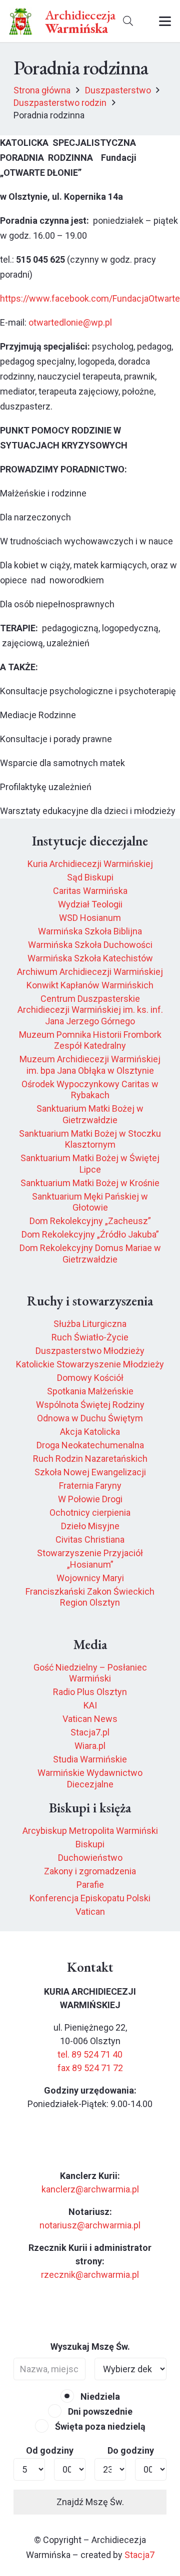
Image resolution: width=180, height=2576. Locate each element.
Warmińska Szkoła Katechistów (90, 958)
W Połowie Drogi (90, 1499)
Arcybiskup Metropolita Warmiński (90, 1831)
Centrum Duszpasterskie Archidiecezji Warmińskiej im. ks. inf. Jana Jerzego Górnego (90, 1010)
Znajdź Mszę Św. (90, 2502)
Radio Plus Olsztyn (90, 1692)
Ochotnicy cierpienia (90, 1512)
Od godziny (50, 2450)
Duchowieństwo (90, 1858)
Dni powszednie (99, 2411)
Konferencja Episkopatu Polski (90, 1898)
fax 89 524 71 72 (90, 2068)
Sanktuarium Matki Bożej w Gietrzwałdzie (90, 1114)
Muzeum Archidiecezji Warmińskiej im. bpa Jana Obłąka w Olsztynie (90, 1065)
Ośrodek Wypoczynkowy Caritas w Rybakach (90, 1090)
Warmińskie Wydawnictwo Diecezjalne (90, 1778)
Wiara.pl (90, 1746)
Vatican (90, 1912)
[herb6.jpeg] (21, 21)
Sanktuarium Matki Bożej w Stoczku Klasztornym (90, 1139)
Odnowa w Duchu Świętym (90, 1418)
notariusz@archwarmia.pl (90, 2225)
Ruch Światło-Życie (90, 1337)
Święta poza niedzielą (99, 2426)
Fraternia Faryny (90, 1486)
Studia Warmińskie (90, 1759)
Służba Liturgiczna (90, 1324)
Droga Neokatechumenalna (90, 1445)
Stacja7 (139, 2555)
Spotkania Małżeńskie (90, 1391)
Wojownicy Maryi (90, 1578)
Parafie (90, 1885)
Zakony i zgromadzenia (90, 1871)
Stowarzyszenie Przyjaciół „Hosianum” (90, 1559)
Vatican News (90, 1719)
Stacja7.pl (90, 1732)
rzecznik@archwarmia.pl (90, 2275)
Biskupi (90, 1844)
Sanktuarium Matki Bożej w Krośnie (90, 1183)
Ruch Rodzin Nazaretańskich (90, 1459)
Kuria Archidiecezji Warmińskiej (90, 864)
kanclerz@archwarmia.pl (90, 2189)
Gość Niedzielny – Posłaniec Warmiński (90, 1673)
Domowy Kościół (90, 1378)
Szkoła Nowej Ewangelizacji (90, 1472)
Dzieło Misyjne (90, 1526)
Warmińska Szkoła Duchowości (90, 945)
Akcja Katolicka (90, 1432)
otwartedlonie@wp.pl (70, 322)
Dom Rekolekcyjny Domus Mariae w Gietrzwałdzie (90, 1254)
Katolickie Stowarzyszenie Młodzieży (90, 1364)
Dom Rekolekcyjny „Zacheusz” (90, 1221)
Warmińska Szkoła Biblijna (90, 931)
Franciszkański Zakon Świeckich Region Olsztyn (90, 1597)
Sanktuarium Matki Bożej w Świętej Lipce (90, 1164)
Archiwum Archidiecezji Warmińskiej (90, 972)
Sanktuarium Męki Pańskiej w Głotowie (90, 1202)
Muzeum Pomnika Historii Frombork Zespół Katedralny (90, 1040)
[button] (128, 21)
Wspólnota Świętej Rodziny (90, 1405)
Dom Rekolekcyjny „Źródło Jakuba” (90, 1234)
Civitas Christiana (90, 1539)
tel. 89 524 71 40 (90, 2054)
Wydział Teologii (90, 904)
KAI (90, 1705)
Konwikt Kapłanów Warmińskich (90, 985)
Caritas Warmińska (90, 891)
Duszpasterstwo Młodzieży (90, 1351)
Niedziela (99, 2396)
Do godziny (131, 2450)
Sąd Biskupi (90, 877)
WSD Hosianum (90, 918)
